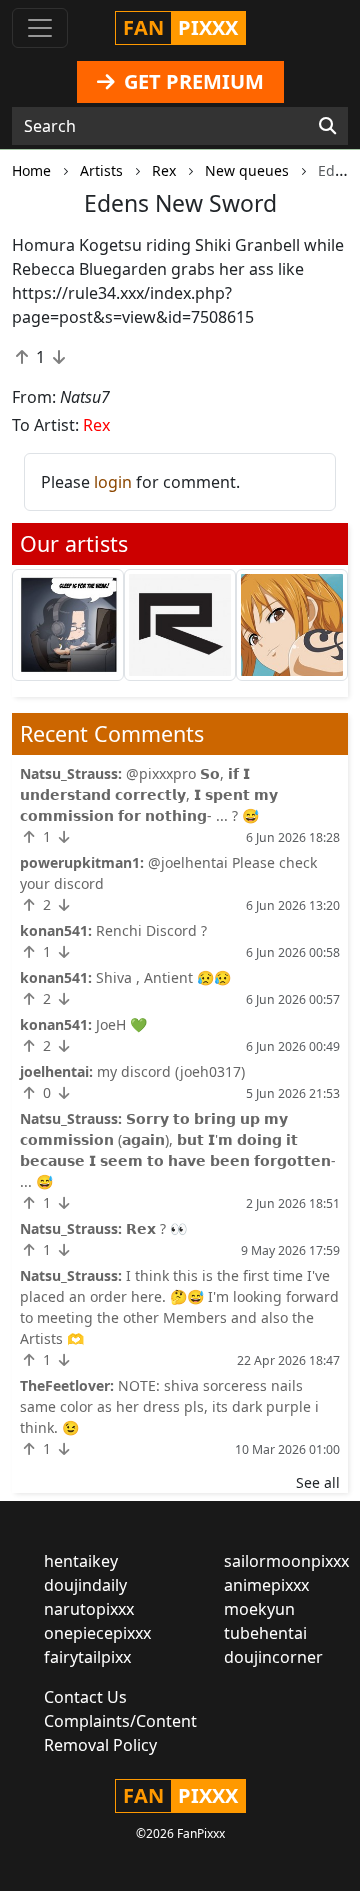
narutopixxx (89, 1609)
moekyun (259, 1609)
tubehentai (265, 1633)
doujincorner (273, 1657)
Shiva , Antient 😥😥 (163, 977)
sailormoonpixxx (286, 1561)
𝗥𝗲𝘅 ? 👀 (156, 1228)
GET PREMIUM (191, 81)
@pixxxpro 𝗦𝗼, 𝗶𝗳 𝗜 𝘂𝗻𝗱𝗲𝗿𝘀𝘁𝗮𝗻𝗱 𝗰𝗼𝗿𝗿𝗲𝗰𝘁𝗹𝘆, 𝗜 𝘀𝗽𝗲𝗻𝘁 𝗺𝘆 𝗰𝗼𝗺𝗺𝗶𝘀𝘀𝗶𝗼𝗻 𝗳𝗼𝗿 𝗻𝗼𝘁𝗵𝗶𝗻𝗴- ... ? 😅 (149, 794)
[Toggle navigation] (40, 28)
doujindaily (85, 1585)
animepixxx (266, 1585)
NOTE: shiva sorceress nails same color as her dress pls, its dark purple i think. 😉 (169, 1406)
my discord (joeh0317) (171, 1071)
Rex (96, 425)
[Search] (327, 126)
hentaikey (81, 1561)
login (113, 482)
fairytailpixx (87, 1657)
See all (318, 1482)
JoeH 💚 (121, 1024)
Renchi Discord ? (151, 930)
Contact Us (85, 1697)
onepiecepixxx (97, 1633)
